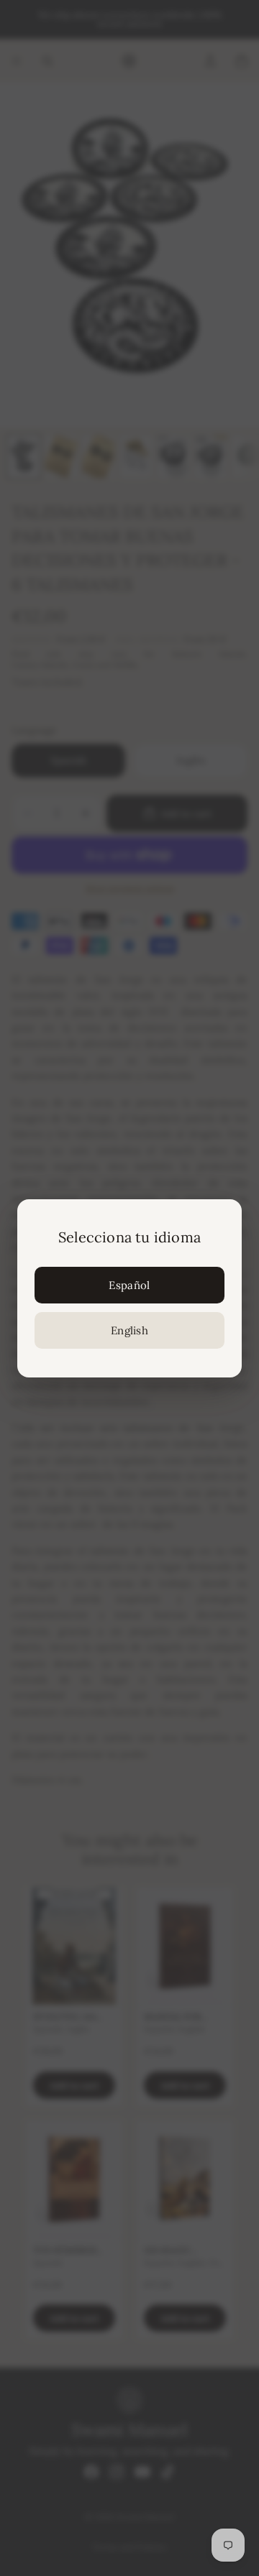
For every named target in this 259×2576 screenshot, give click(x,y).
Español (129, 1285)
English (129, 1330)
